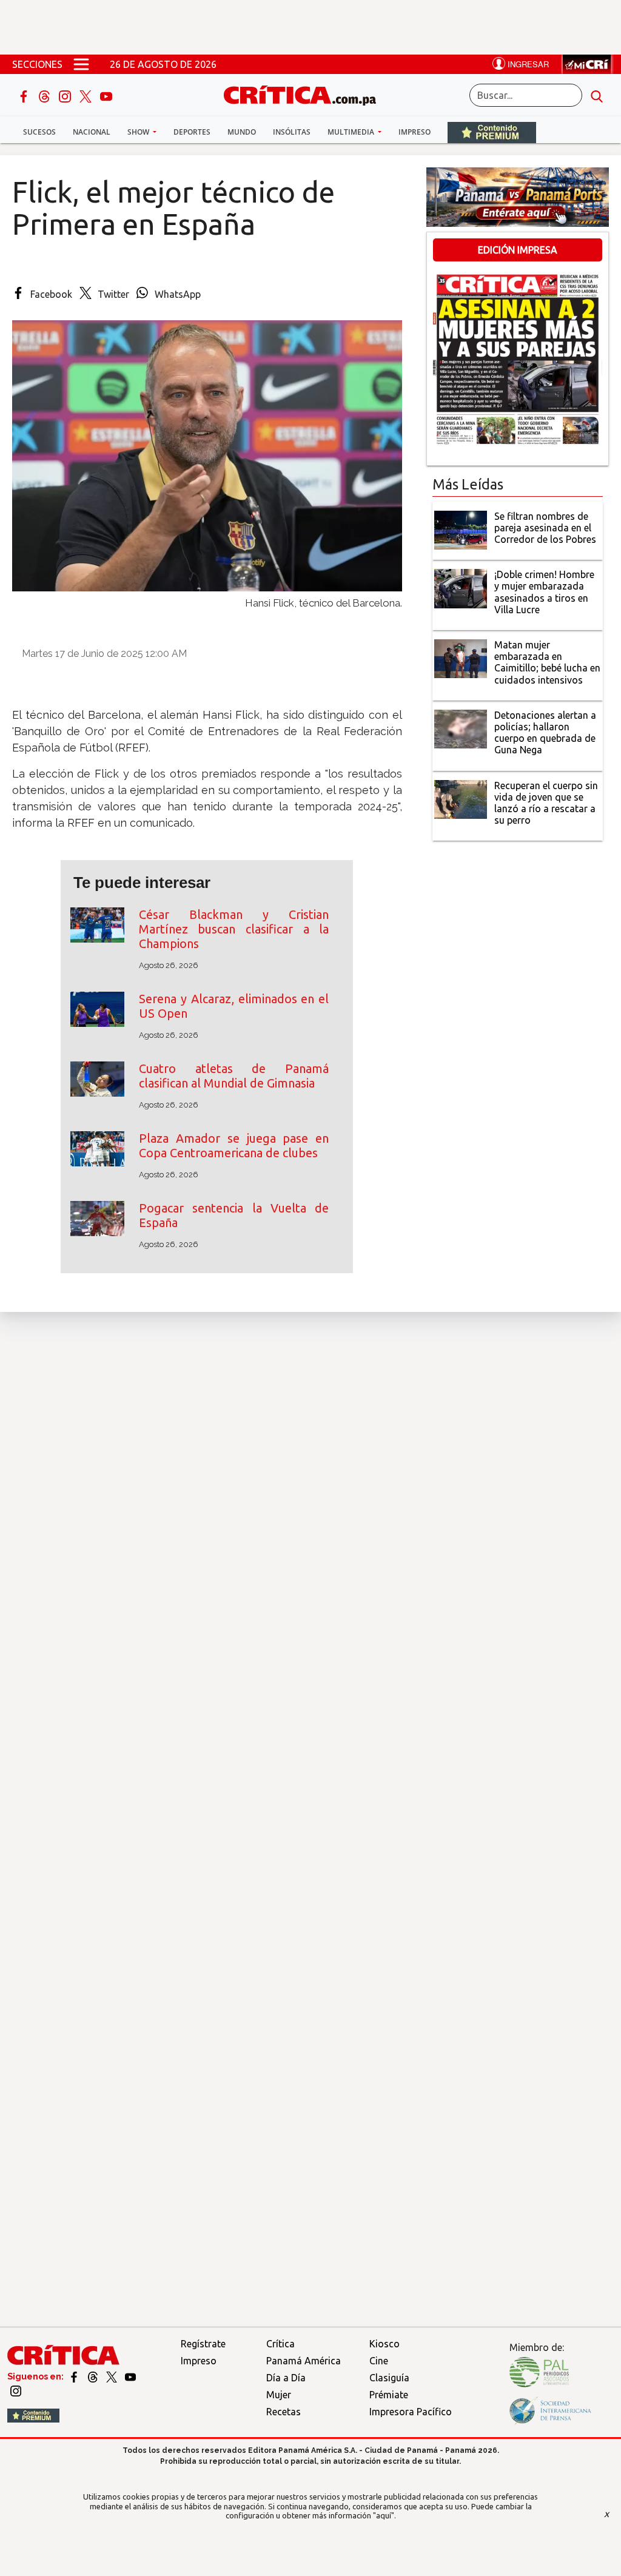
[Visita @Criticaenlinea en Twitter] (94, 2376)
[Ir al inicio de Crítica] (306, 94)
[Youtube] (106, 95)
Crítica (280, 2344)
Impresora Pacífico (411, 2412)
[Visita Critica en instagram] (16, 2390)
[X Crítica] (87, 95)
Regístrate (203, 2344)
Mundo (242, 132)
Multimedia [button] (352, 132)
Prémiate (389, 2395)
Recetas (284, 2412)
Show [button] (139, 132)
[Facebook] (25, 95)
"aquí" (384, 2515)
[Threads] (45, 95)
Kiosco (384, 2344)
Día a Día (286, 2378)
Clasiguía (389, 2378)
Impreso (415, 132)
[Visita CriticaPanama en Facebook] (75, 2376)
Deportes (192, 132)
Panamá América (304, 2361)
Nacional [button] (92, 132)
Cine (379, 2361)
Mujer (279, 2395)
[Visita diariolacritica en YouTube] (130, 2376)
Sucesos (39, 132)
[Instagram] (66, 95)
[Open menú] (81, 64)
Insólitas (292, 132)
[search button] (597, 95)
